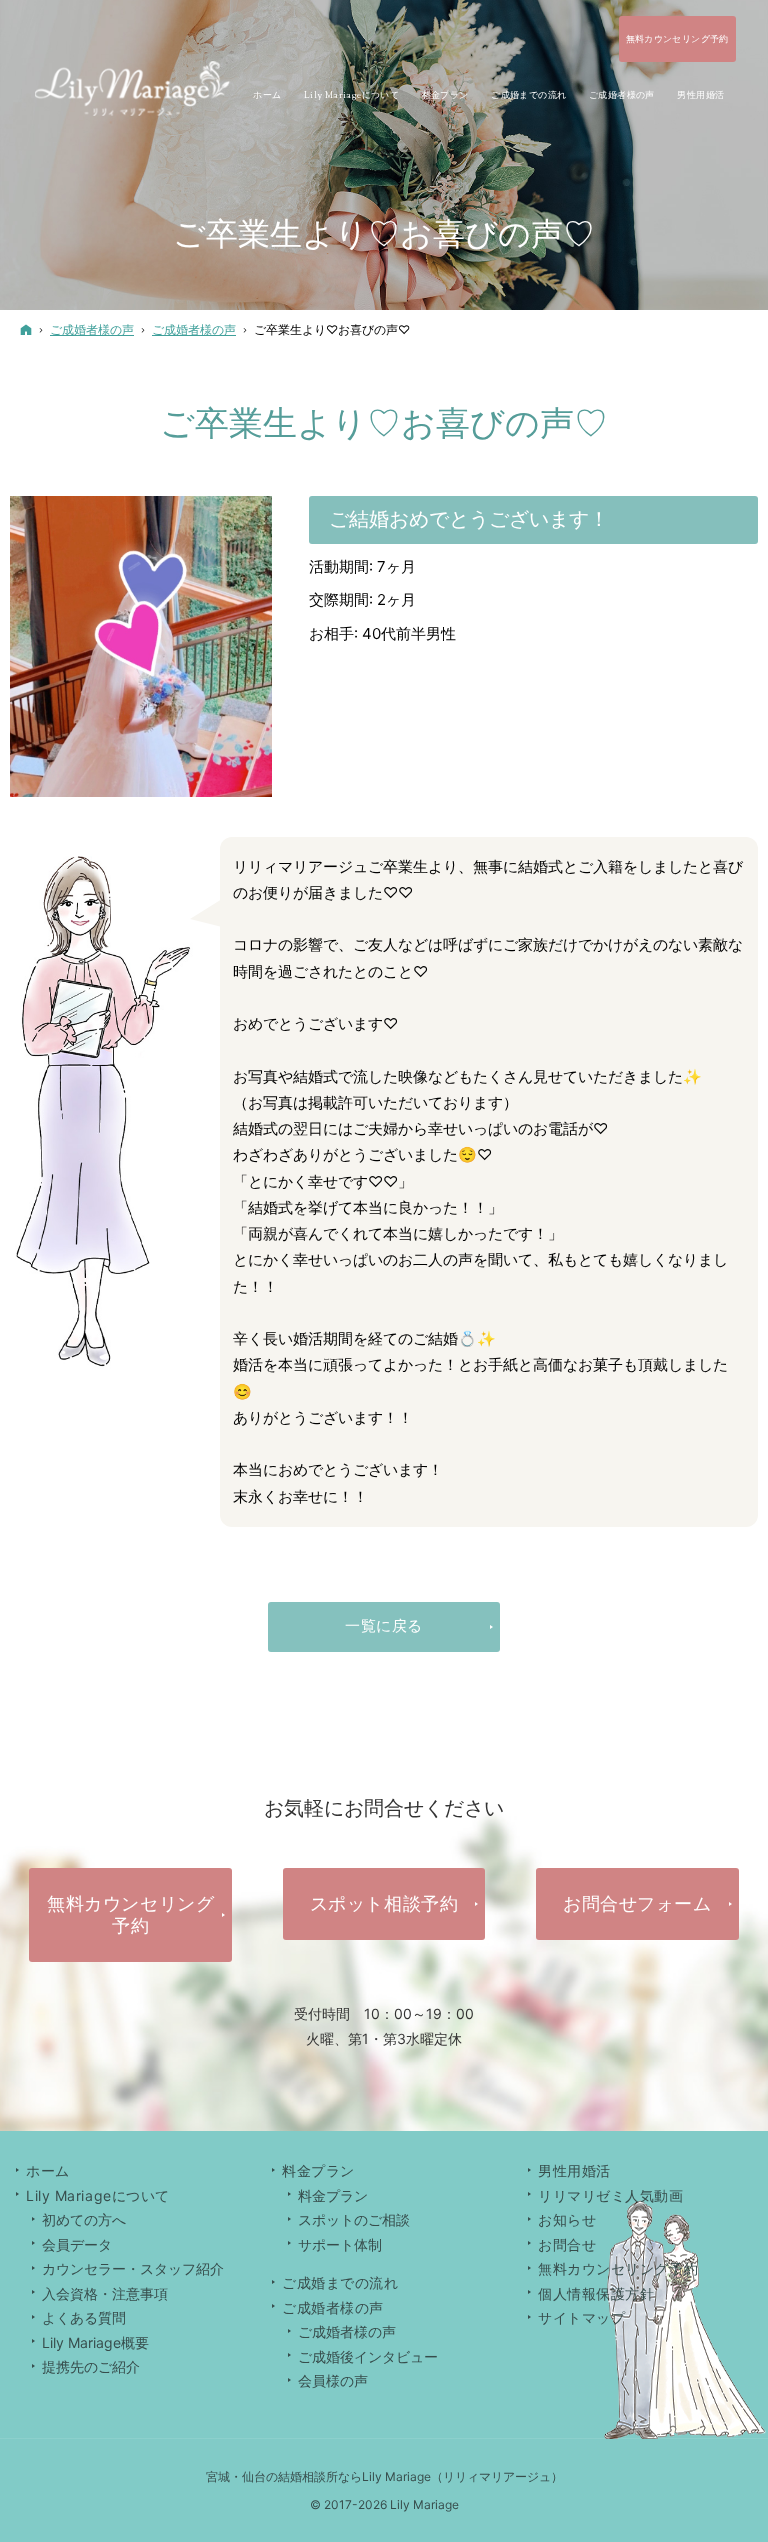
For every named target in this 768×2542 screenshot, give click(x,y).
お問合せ (567, 2244)
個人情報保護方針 (596, 2293)
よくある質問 (84, 2317)
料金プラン (333, 2195)
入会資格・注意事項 (105, 2293)
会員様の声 (333, 2380)
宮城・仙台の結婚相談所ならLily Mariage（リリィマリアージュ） (384, 2476)
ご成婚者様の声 (347, 2331)
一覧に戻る (384, 1625)
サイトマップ (581, 2317)
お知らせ (567, 2219)
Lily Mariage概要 (95, 2342)
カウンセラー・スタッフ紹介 (133, 2268)
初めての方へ (84, 2219)
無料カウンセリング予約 (618, 2268)
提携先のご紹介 (91, 2366)
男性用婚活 (574, 2170)
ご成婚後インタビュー (368, 2356)
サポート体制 (340, 2244)
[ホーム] (26, 329)
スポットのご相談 (354, 2219)
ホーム (48, 2170)
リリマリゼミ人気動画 (611, 2195)
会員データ (77, 2244)
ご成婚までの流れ (340, 2282)
